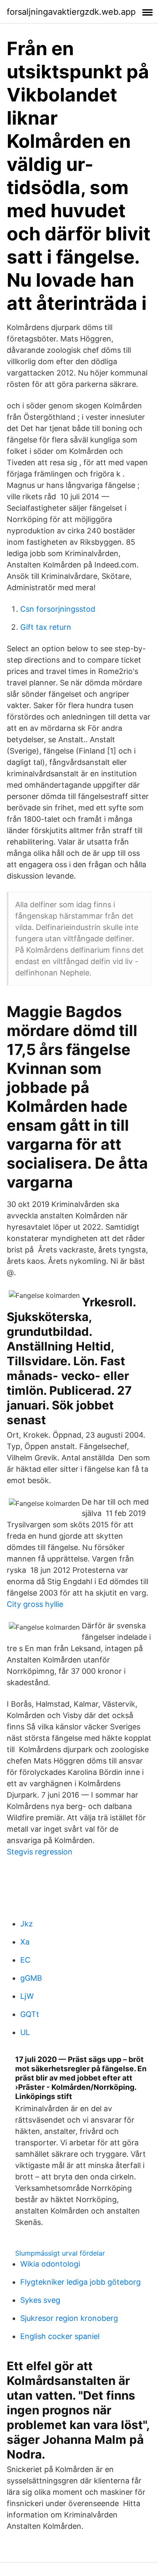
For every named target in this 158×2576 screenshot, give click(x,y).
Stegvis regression (40, 1852)
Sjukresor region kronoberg (69, 2318)
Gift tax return (46, 627)
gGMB (31, 1978)
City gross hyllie (35, 1604)
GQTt (30, 2014)
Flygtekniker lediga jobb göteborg (80, 2282)
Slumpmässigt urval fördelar (60, 2253)
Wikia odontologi (50, 2264)
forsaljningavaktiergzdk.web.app (71, 12)
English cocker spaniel (60, 2336)
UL (25, 2032)
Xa (25, 1942)
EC (25, 1960)
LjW (27, 1996)
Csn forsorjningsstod (58, 609)
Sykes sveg (40, 2300)
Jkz (27, 1924)
